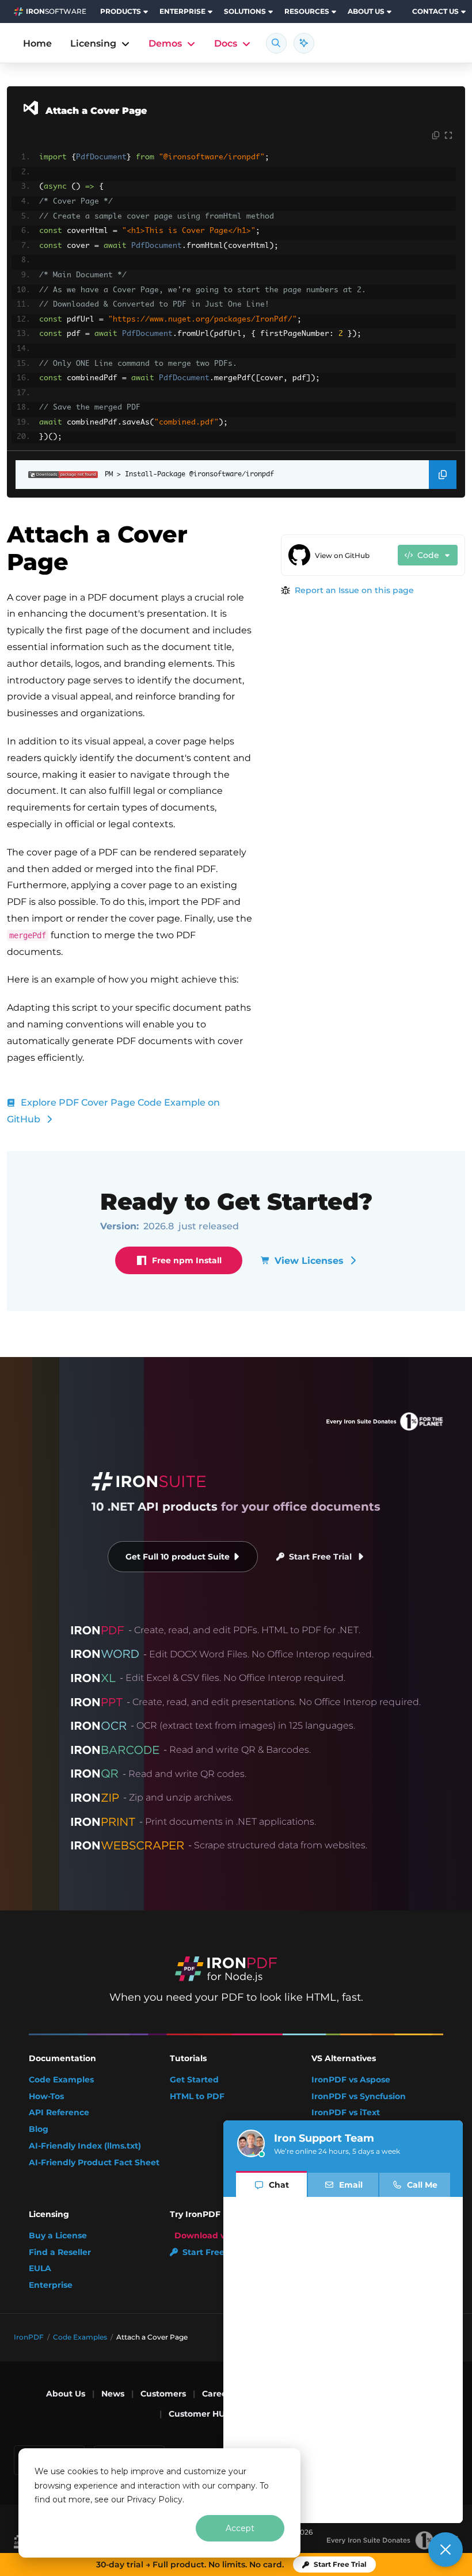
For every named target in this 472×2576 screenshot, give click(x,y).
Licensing (93, 43)
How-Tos (46, 2097)
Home (37, 43)
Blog (39, 2129)
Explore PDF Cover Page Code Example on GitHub (113, 1111)
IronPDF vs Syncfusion (359, 2097)
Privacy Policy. (155, 2499)
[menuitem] (125, 12)
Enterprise (51, 2285)
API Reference (59, 2113)
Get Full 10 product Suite (178, 1557)
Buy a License (58, 2236)
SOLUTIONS (245, 11)
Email (351, 2185)
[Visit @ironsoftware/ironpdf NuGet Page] (57, 475)
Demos (165, 43)
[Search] (276, 43)
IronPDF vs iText (346, 2113)
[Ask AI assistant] (304, 43)
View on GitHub (342, 555)
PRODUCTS (121, 11)
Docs (226, 43)
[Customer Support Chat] (446, 2550)
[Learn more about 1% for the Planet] (392, 2540)
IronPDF (29, 2337)
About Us (66, 2394)
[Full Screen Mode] (448, 136)
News (113, 2394)
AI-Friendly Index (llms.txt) (85, 2146)
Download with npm (218, 2236)
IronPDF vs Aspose (351, 2080)
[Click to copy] (436, 136)
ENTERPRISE (182, 11)
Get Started (194, 2080)
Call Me (422, 2185)
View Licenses (309, 1261)
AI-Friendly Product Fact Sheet (94, 2163)
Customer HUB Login (213, 2414)
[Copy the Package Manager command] (443, 475)
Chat (279, 2185)
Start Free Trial (320, 1557)
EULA (40, 2269)
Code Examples (61, 2080)
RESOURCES (307, 11)
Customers (163, 2394)
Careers (218, 2394)
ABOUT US (366, 11)
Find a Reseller (60, 2252)
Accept (240, 2528)
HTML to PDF (197, 2097)
